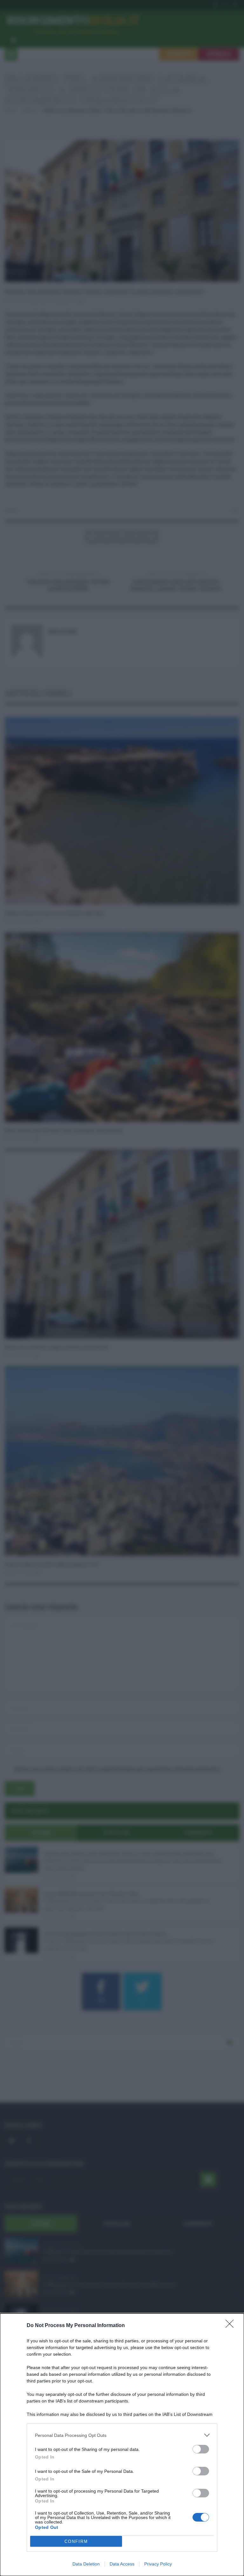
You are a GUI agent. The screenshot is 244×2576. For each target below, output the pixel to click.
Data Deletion (86, 2564)
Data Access (122, 2564)
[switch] (201, 2449)
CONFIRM (76, 2541)
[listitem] (122, 2435)
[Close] (232, 2326)
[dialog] (122, 2445)
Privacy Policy (158, 2564)
